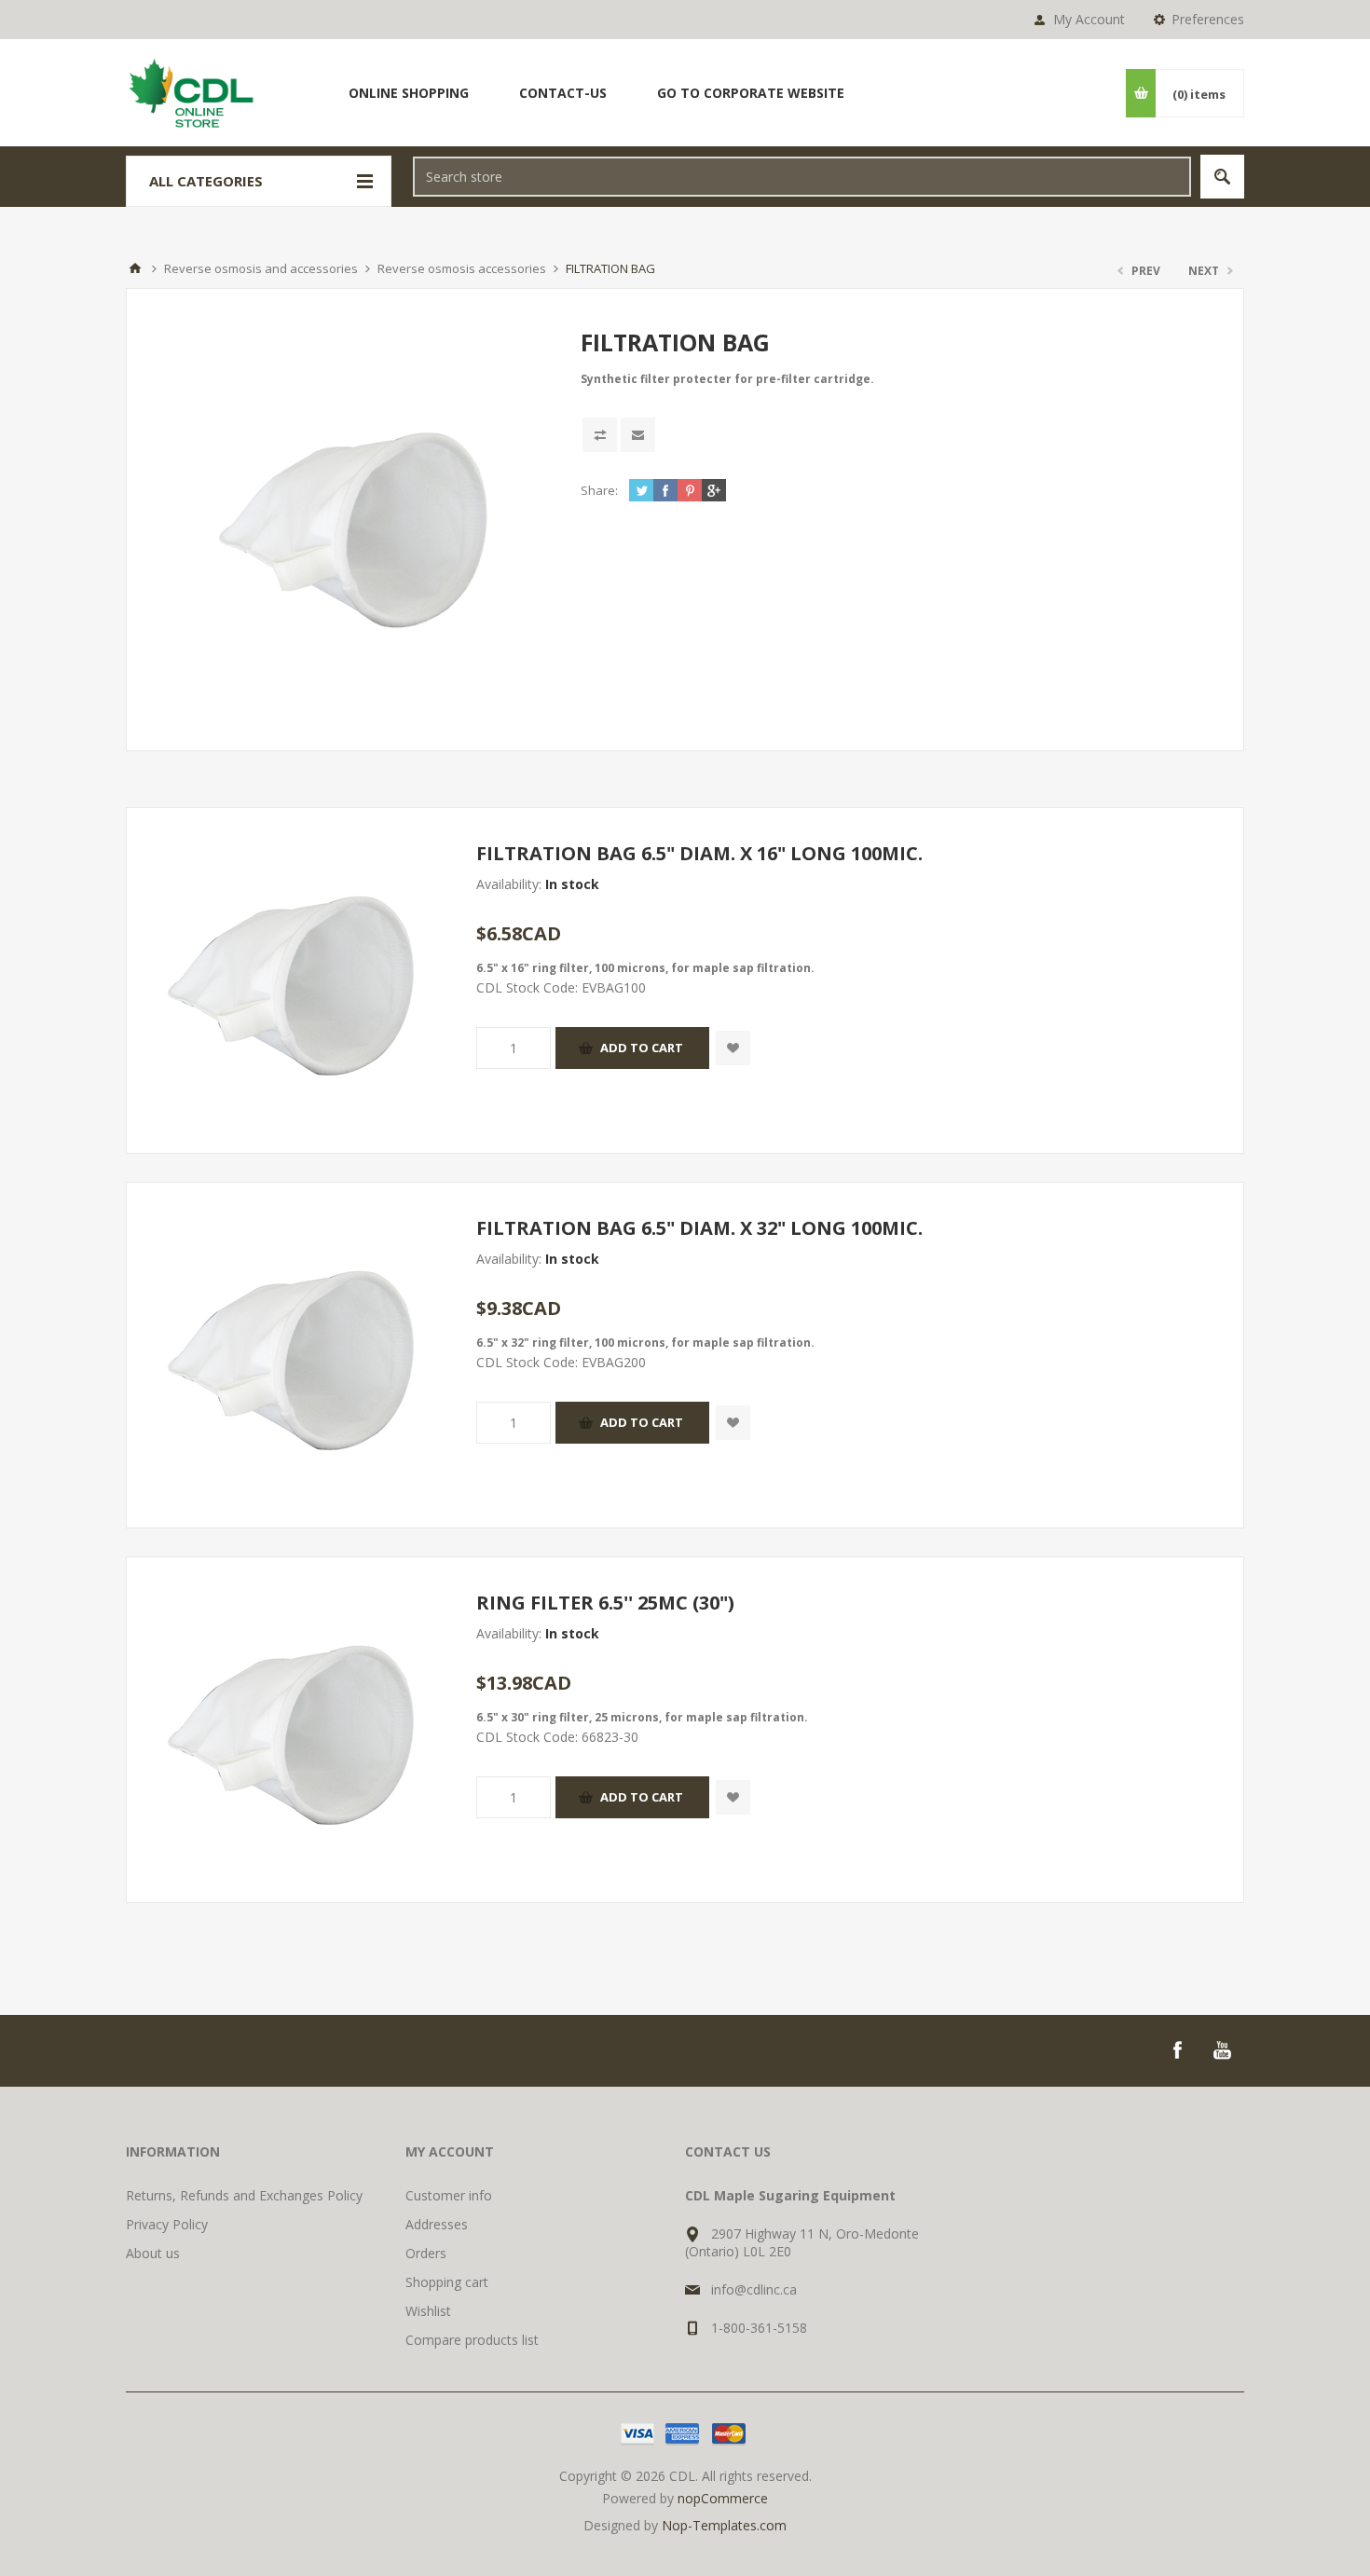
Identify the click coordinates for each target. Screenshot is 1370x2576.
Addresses (437, 2224)
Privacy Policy (167, 2224)
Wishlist (428, 2311)
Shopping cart (447, 2282)
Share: (599, 490)
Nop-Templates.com (724, 2525)
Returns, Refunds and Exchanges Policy (244, 2195)
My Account (1089, 19)
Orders (426, 2253)
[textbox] (802, 177)
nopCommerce (723, 2498)
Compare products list (472, 2340)
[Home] (135, 268)
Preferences (1208, 19)
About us (153, 2253)
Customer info (449, 2195)
